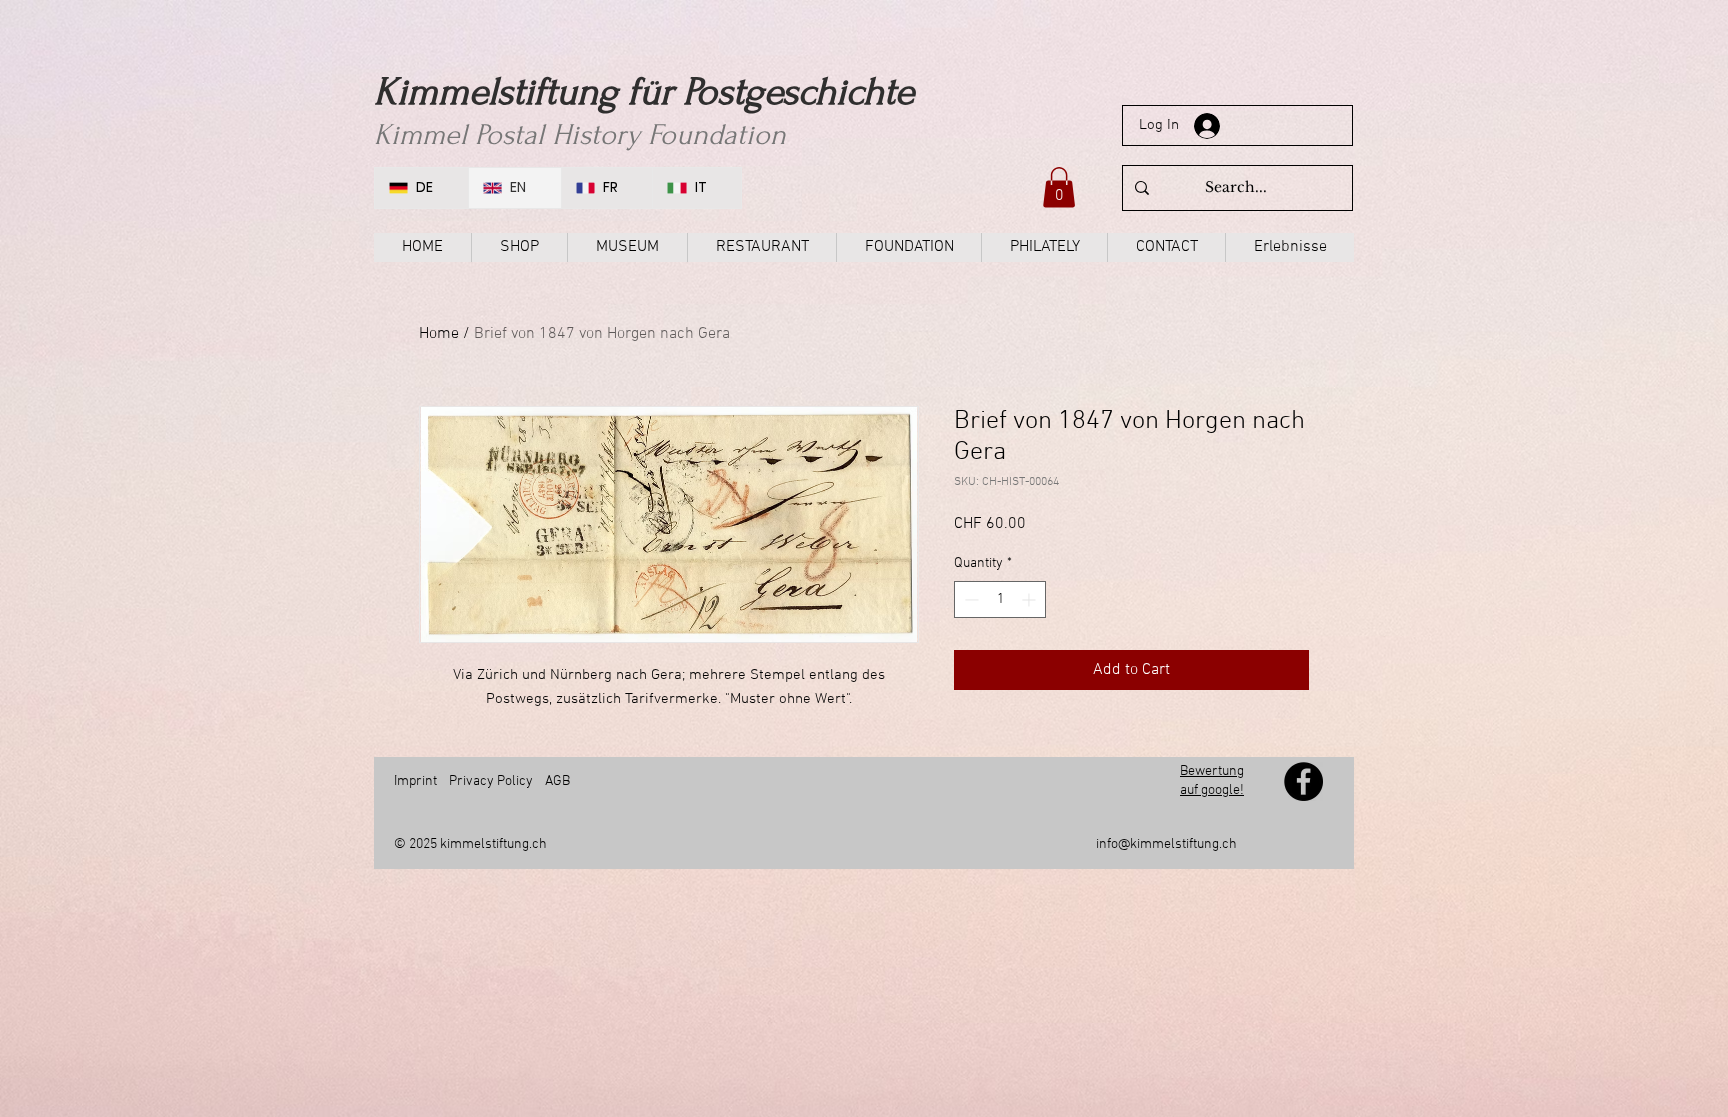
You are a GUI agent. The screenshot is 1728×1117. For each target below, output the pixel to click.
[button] (1059, 187)
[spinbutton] (1000, 599)
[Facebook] (1303, 781)
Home (439, 334)
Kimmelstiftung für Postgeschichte (644, 92)
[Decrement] (969, 599)
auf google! (1212, 790)
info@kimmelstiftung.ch (1166, 844)
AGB (557, 781)
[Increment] (1030, 599)
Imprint (415, 781)
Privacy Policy (491, 781)
